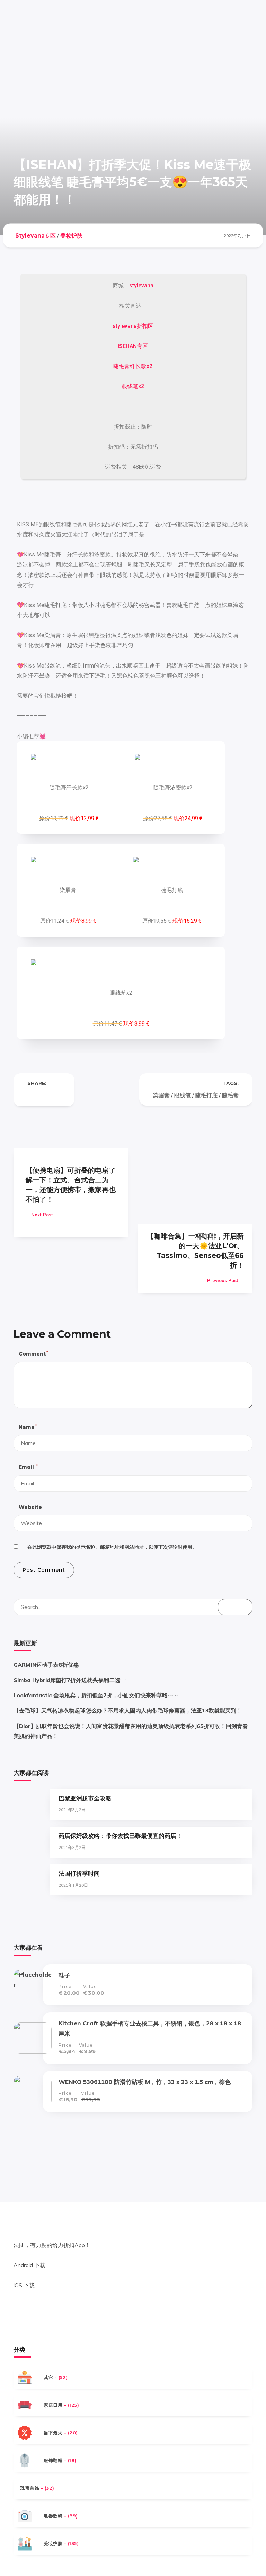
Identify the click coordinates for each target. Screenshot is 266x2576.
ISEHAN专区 (133, 346)
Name (28, 1427)
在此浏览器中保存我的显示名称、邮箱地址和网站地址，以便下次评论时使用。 (112, 1547)
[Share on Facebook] (30, 1095)
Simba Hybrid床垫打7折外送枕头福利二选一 (70, 1680)
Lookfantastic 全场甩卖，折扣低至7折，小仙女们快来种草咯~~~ (96, 1695)
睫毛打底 (206, 1095)
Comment (33, 1354)
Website (30, 1507)
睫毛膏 (230, 1095)
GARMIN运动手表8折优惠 (46, 1665)
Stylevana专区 (36, 236)
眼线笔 (183, 1095)
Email (28, 1467)
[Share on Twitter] (44, 1095)
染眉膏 (161, 1095)
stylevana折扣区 (133, 326)
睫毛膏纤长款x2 (133, 366)
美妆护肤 (71, 236)
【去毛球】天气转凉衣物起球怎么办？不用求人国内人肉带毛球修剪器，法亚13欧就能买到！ (128, 1710)
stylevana (141, 285)
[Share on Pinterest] (58, 1095)
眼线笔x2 (133, 386)
